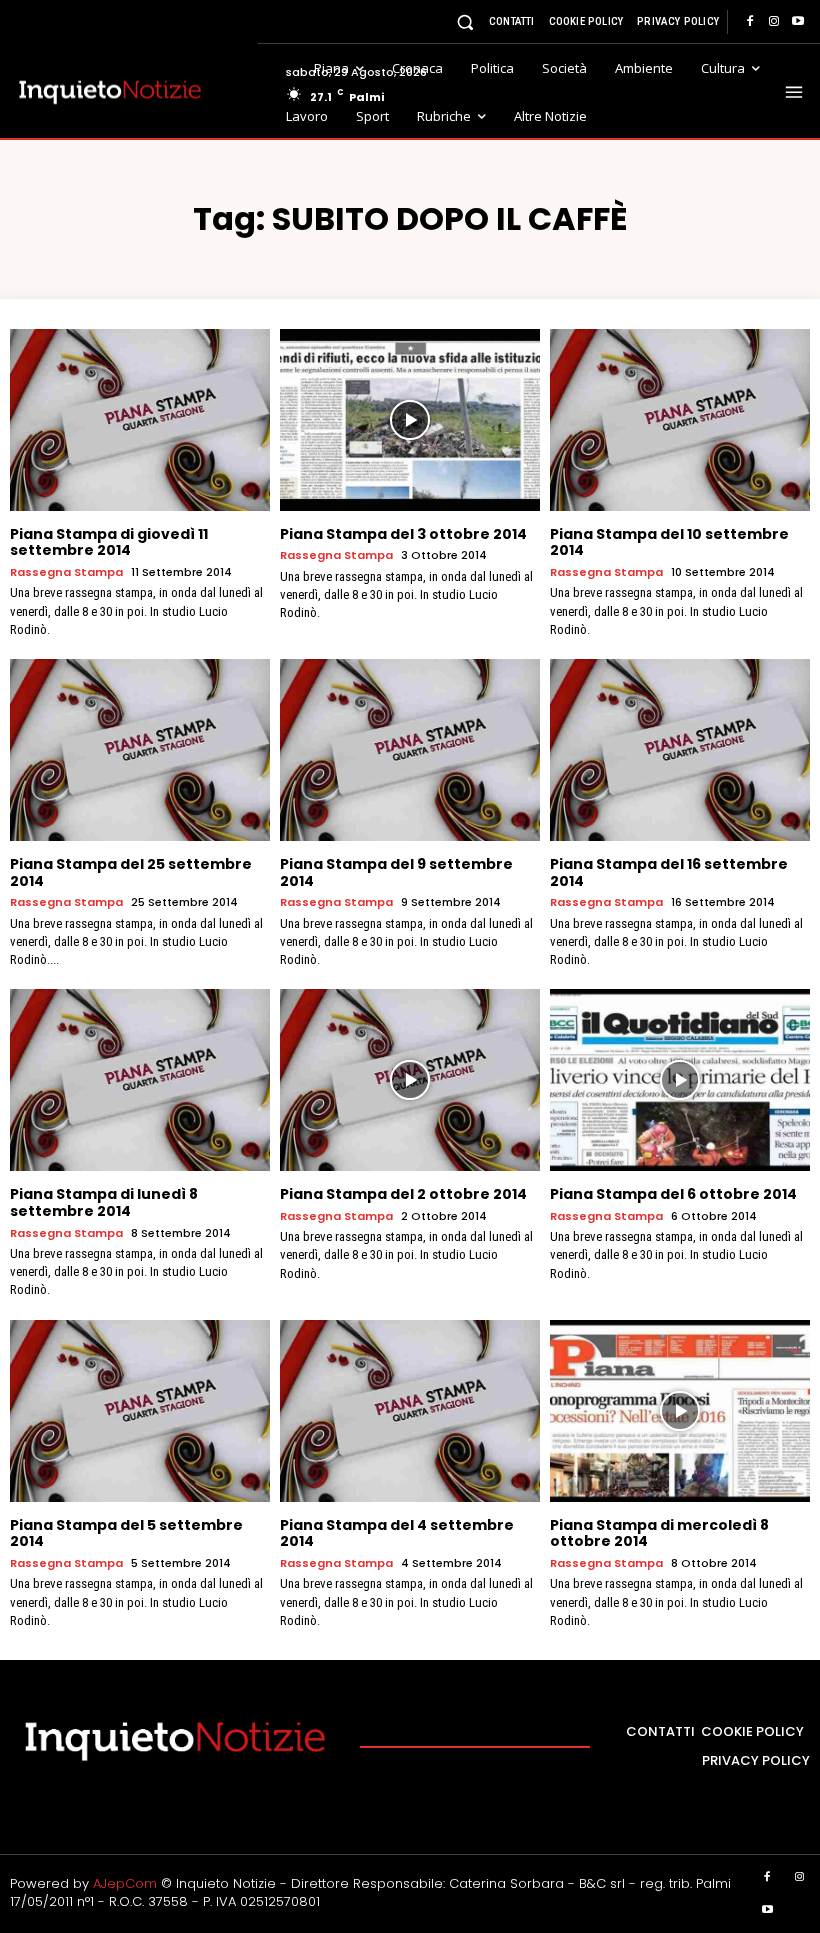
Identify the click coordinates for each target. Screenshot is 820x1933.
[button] (465, 21)
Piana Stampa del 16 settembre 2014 (669, 872)
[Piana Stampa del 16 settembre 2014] (680, 750)
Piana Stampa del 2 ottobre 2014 (403, 1194)
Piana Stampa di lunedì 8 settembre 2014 (104, 1202)
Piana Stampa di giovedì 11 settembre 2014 (109, 542)
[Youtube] (798, 22)
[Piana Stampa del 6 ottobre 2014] (680, 1080)
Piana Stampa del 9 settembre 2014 (396, 872)
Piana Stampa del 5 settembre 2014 (126, 1533)
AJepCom (125, 1883)
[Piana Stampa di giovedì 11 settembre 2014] (140, 420)
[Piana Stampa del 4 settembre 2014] (410, 1411)
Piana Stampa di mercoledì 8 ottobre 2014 (659, 1533)
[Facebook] (750, 22)
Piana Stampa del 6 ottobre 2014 (673, 1194)
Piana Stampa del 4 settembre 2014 (397, 1533)
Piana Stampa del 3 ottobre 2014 (403, 534)
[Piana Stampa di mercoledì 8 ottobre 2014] (680, 1411)
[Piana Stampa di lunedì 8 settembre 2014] (140, 1080)
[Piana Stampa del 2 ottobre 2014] (410, 1080)
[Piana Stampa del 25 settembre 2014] (140, 750)
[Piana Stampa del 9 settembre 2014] (410, 750)
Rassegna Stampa (66, 572)
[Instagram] (774, 22)
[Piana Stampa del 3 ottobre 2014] (410, 420)
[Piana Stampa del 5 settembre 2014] (140, 1411)
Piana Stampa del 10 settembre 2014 (669, 542)
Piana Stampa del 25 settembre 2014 (131, 872)
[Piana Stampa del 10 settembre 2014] (680, 420)
